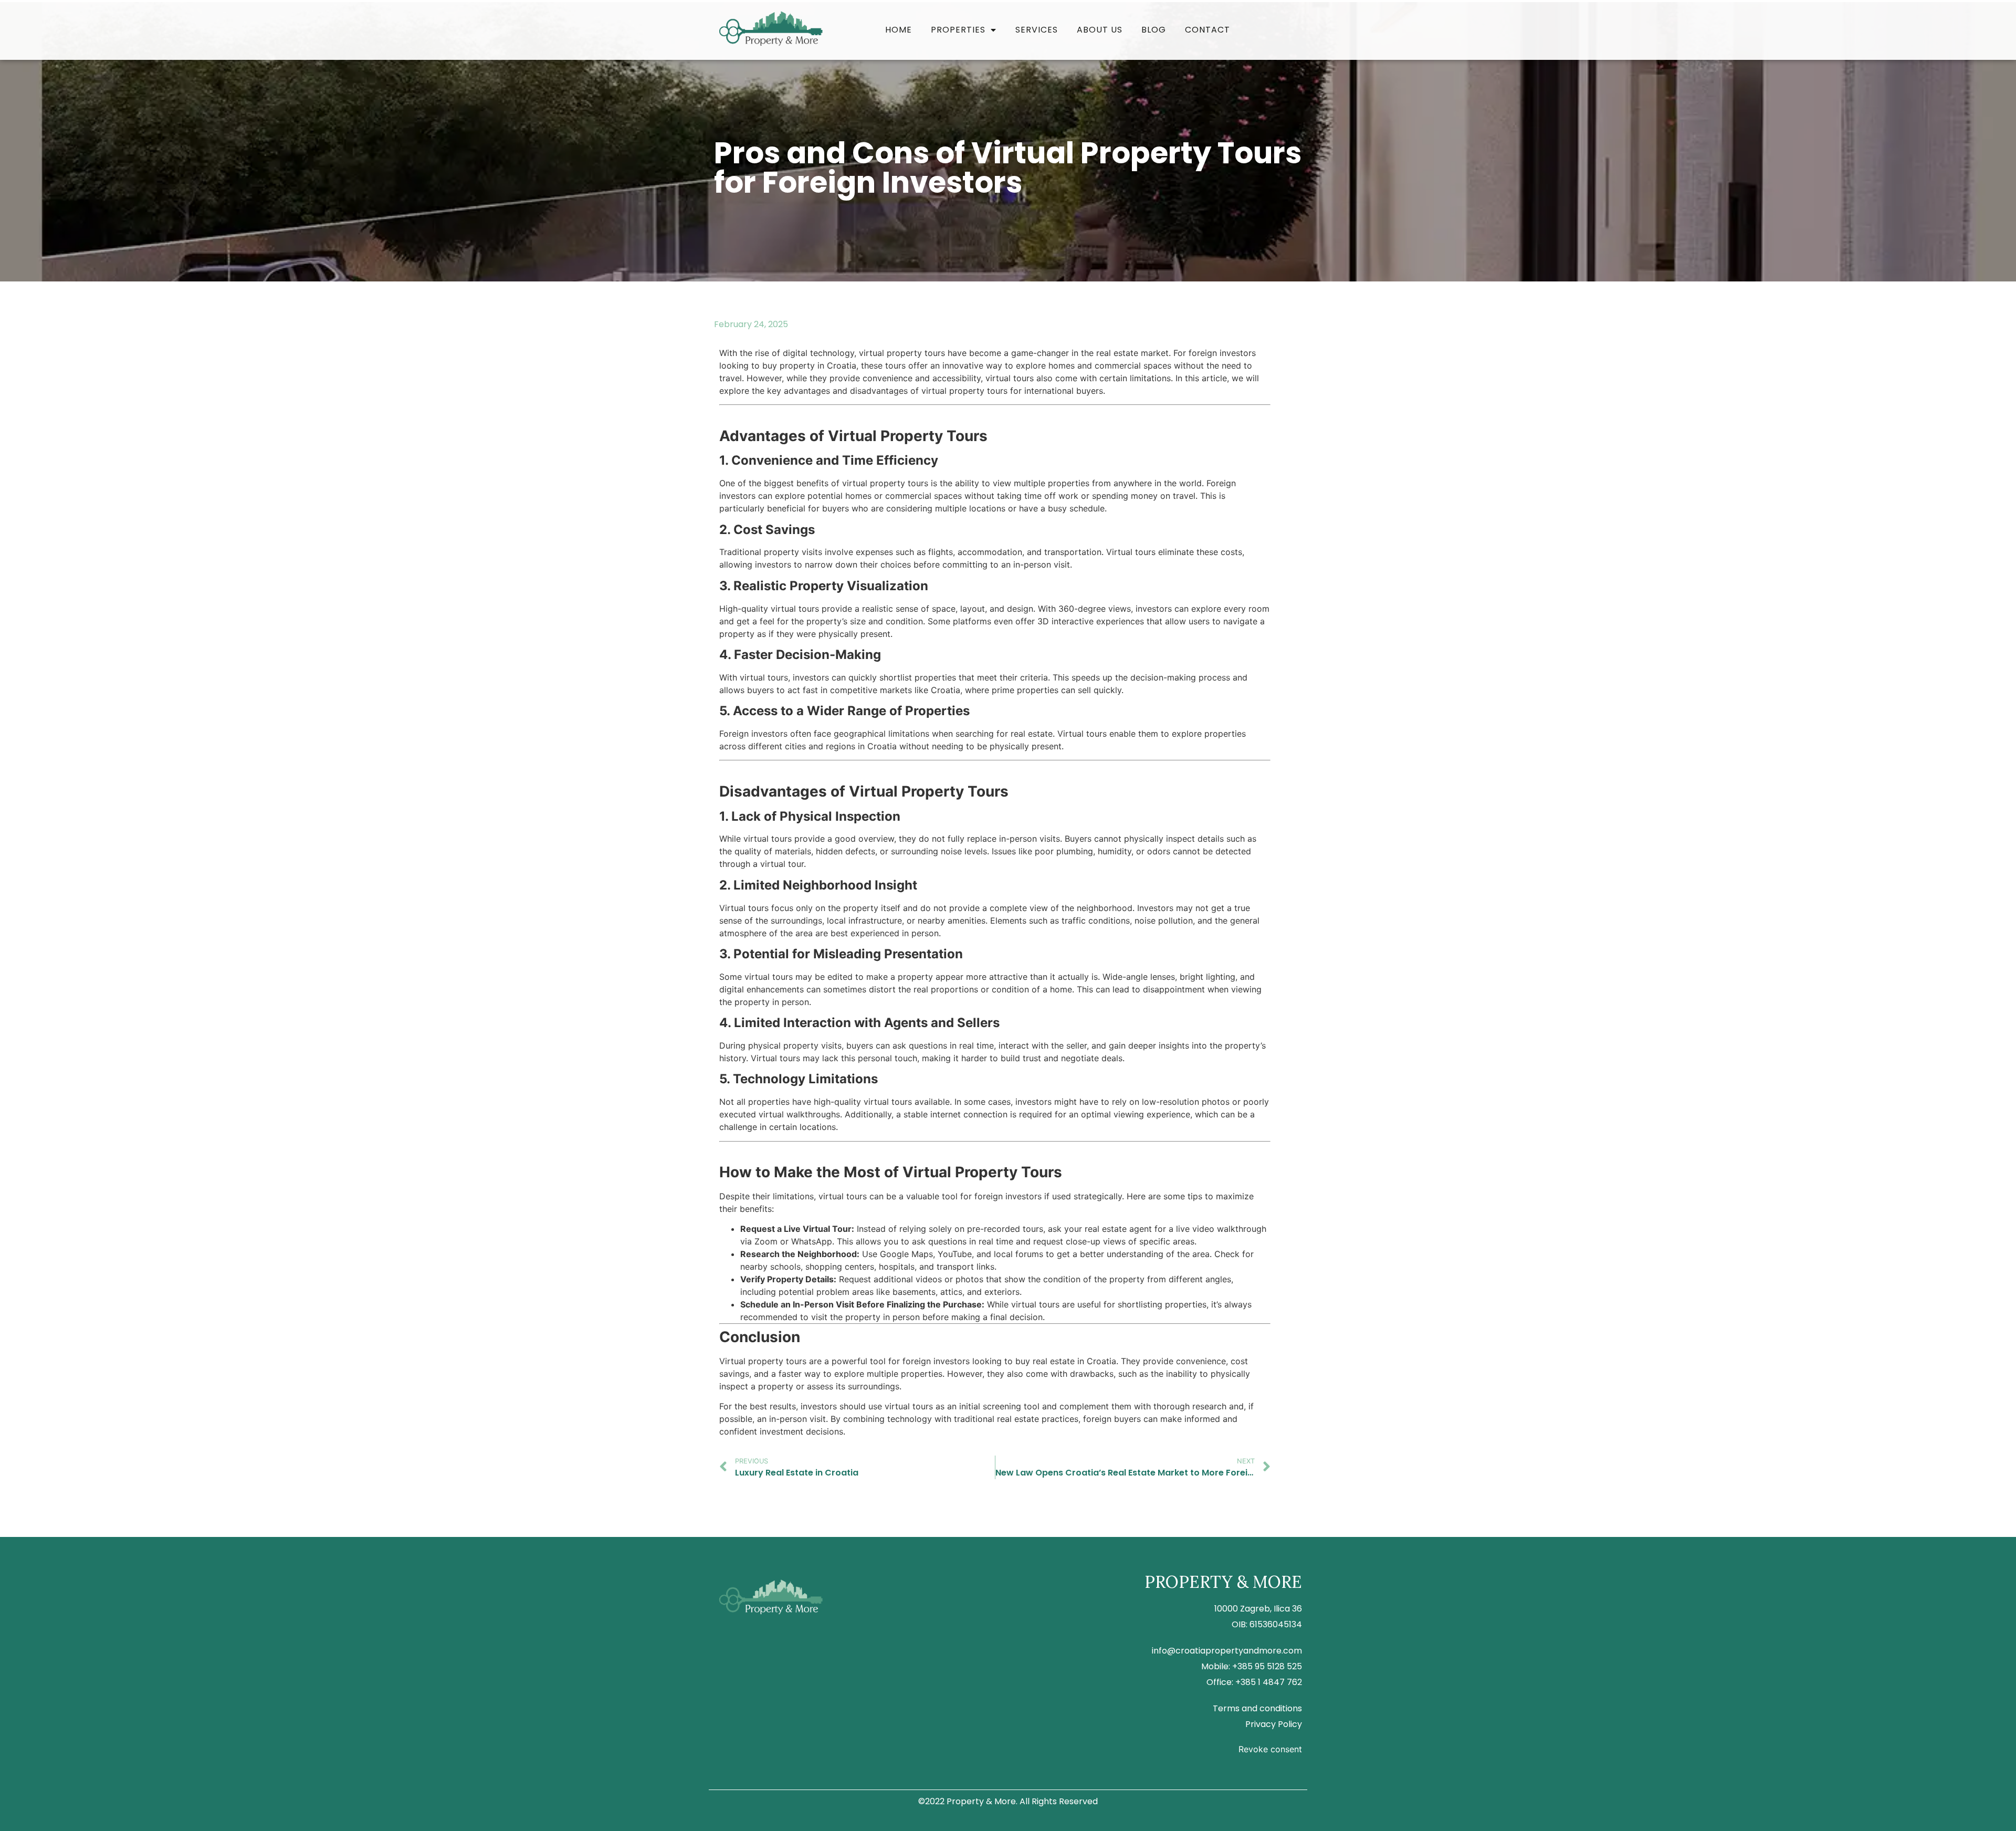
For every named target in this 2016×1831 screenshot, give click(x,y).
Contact (1207, 30)
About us (1100, 30)
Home (899, 30)
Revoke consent (1270, 1749)
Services (1037, 30)
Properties (958, 30)
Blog (1154, 30)
